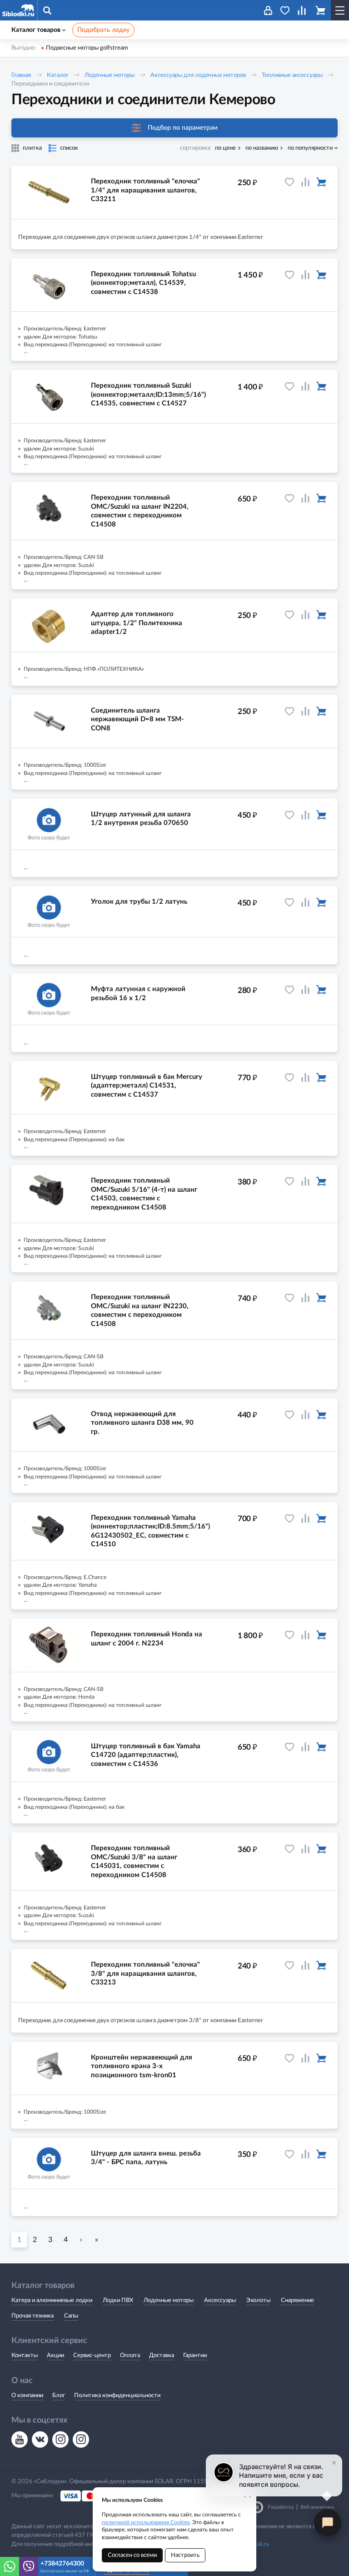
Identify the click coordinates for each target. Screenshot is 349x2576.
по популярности (310, 148)
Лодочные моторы (110, 75)
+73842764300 (62, 2564)
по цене (225, 148)
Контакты (25, 2356)
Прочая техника (32, 2316)
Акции (55, 2356)
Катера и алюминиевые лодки (52, 2300)
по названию (262, 148)
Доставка (162, 2356)
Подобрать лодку (103, 30)
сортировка (195, 148)
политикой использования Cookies (146, 2522)
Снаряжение (297, 2300)
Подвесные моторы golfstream (87, 48)
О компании (27, 2396)
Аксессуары (220, 2300)
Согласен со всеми (132, 2555)
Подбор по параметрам (183, 128)
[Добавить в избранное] (289, 182)
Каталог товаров (36, 30)
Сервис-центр (92, 2356)
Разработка (281, 2507)
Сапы (71, 2316)
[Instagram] (60, 2439)
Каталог (58, 75)
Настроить (185, 2555)
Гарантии (195, 2356)
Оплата (130, 2356)
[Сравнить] (305, 182)
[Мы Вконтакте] (40, 2439)
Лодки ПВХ (118, 2300)
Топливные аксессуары (292, 75)
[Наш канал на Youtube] (20, 2439)
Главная (21, 75)
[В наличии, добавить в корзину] (321, 182)
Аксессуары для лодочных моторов (198, 75)
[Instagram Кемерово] (81, 2439)
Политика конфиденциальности (117, 2396)
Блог (59, 2396)
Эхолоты (258, 2300)
